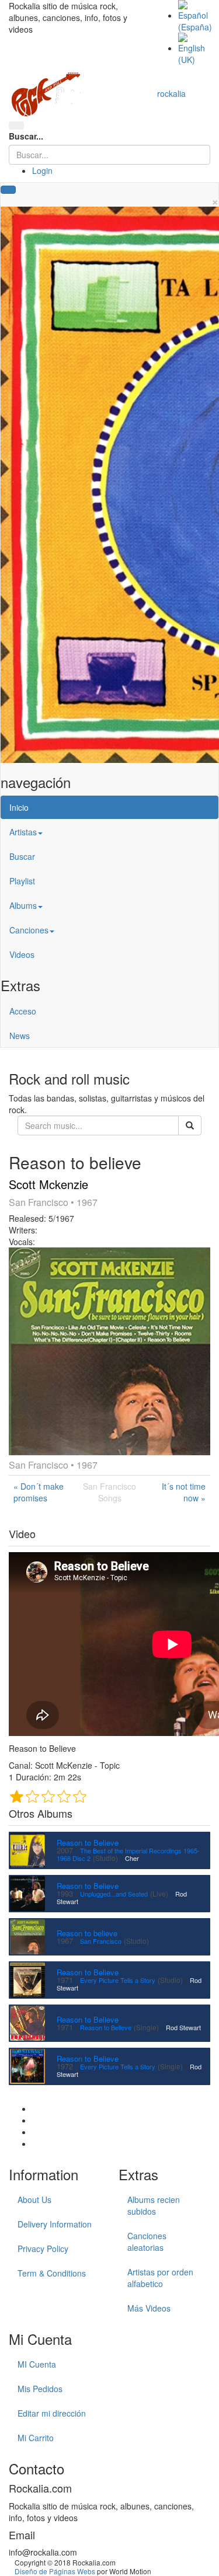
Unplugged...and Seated (114, 1894)
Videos (22, 954)
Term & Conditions (52, 2273)
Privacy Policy (43, 2249)
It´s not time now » (184, 1492)
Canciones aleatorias (147, 2242)
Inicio (19, 807)
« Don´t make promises (39, 1492)
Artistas (23, 832)
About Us (34, 2199)
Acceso (23, 1011)
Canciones (29, 930)
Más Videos (149, 2308)
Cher (132, 1858)
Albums (23, 905)
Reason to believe (87, 1933)
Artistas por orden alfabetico (160, 2278)
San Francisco (101, 1941)
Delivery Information (55, 2224)
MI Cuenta (37, 2364)
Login (42, 170)
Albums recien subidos (154, 2205)
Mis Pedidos (40, 2389)
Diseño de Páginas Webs (55, 2571)
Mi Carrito (36, 2438)
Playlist (22, 881)
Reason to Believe (88, 1843)
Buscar (22, 856)
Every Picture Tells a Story (118, 1980)
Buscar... (26, 136)
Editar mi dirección (52, 2413)
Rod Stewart (183, 2027)
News (20, 1036)
